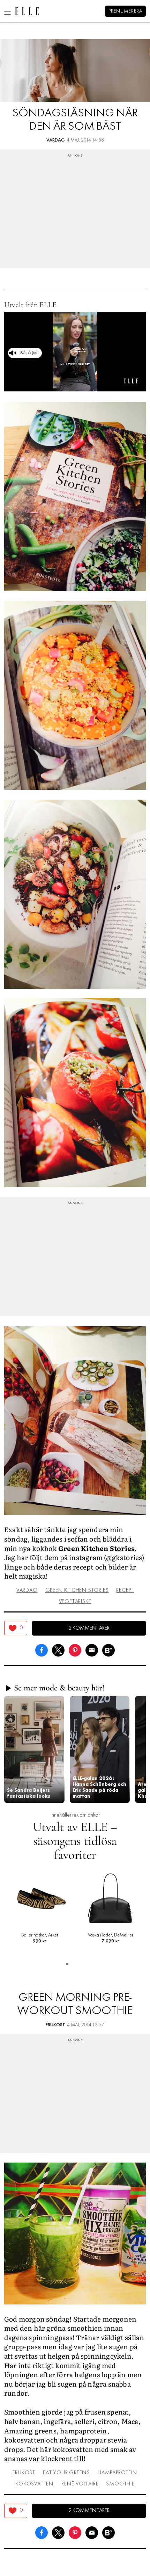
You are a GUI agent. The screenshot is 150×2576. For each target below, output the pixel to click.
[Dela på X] (58, 1649)
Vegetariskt (75, 1602)
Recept (125, 1590)
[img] (16, 1628)
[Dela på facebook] (42, 1649)
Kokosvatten (35, 2484)
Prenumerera (125, 11)
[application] (75, 352)
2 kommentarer (89, 1628)
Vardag (56, 140)
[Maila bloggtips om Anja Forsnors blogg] (92, 1649)
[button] (34, 1749)
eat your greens (66, 2473)
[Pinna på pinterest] (75, 1649)
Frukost (55, 2025)
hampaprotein (118, 2473)
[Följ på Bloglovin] (108, 1649)
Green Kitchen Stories (77, 1590)
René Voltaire (80, 2484)
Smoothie (120, 2484)
